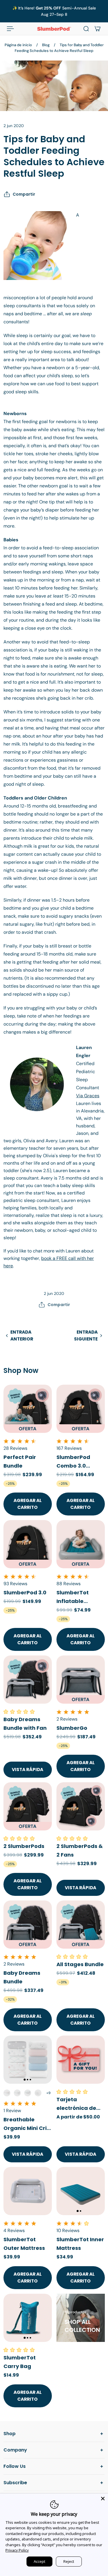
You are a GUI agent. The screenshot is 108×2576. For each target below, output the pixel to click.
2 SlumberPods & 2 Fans (80, 1850)
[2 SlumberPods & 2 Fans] (81, 1806)
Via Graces (88, 1096)
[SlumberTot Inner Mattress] (81, 2191)
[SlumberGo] (81, 1680)
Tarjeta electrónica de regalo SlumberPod (76, 2104)
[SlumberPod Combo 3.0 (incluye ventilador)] (81, 1409)
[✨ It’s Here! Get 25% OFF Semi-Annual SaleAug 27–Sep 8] (54, 11)
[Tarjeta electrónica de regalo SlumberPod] (81, 2060)
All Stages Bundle (80, 1964)
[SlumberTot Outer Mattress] (28, 2191)
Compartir (24, 194)
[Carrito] (98, 29)
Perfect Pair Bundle (20, 1461)
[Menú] (10, 29)
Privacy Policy (17, 2550)
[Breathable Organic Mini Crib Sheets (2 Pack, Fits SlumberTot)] (28, 2060)
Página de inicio (18, 45)
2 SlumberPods (24, 1846)
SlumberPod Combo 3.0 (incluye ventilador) (73, 1462)
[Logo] (54, 29)
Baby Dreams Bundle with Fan (25, 1723)
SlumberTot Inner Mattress (80, 2244)
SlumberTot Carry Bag (20, 2362)
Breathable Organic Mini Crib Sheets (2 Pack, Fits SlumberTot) (27, 2124)
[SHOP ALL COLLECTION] (81, 2318)
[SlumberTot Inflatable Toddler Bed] (81, 1544)
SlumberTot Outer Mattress (24, 2244)
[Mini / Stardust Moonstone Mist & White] (17, 2093)
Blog (46, 45)
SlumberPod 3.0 (25, 1592)
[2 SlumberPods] (28, 1806)
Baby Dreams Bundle (22, 1977)
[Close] (103, 2499)
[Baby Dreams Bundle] (28, 1925)
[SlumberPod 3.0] (28, 1544)
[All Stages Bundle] (81, 1925)
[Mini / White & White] (38, 2093)
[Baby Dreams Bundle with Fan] (28, 1680)
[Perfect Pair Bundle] (28, 1409)
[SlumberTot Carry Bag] (28, 2318)
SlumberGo (72, 1728)
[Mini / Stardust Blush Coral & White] (7, 2093)
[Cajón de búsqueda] (86, 29)
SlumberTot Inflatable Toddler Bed (73, 1597)
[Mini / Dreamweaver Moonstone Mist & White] (28, 2093)
